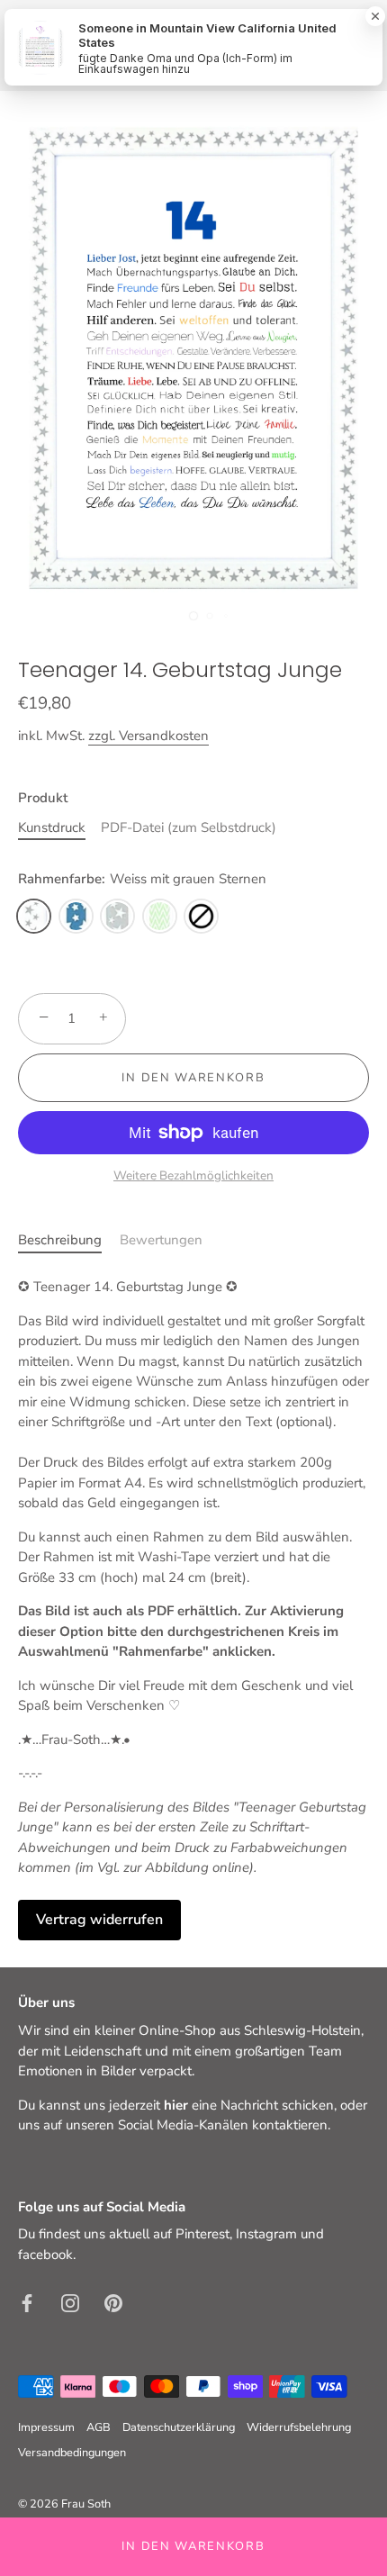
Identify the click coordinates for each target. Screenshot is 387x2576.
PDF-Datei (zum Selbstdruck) (189, 827)
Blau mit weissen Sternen (76, 916)
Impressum (46, 2427)
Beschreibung (60, 1240)
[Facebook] (27, 2301)
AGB (99, 2427)
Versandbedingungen (72, 2453)
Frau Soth (86, 2504)
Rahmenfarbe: (142, 879)
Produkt (43, 798)
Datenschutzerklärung (179, 2427)
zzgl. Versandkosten (148, 736)
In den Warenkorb (193, 2546)
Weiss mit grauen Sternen (34, 916)
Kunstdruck (52, 827)
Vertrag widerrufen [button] (99, 1920)
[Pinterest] (113, 2301)
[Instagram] (70, 2301)
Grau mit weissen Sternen (117, 916)
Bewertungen (161, 1240)
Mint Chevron (160, 916)
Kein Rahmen (201, 916)
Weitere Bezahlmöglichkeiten (193, 1175)
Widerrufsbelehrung (299, 2427)
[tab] (69, 1240)
